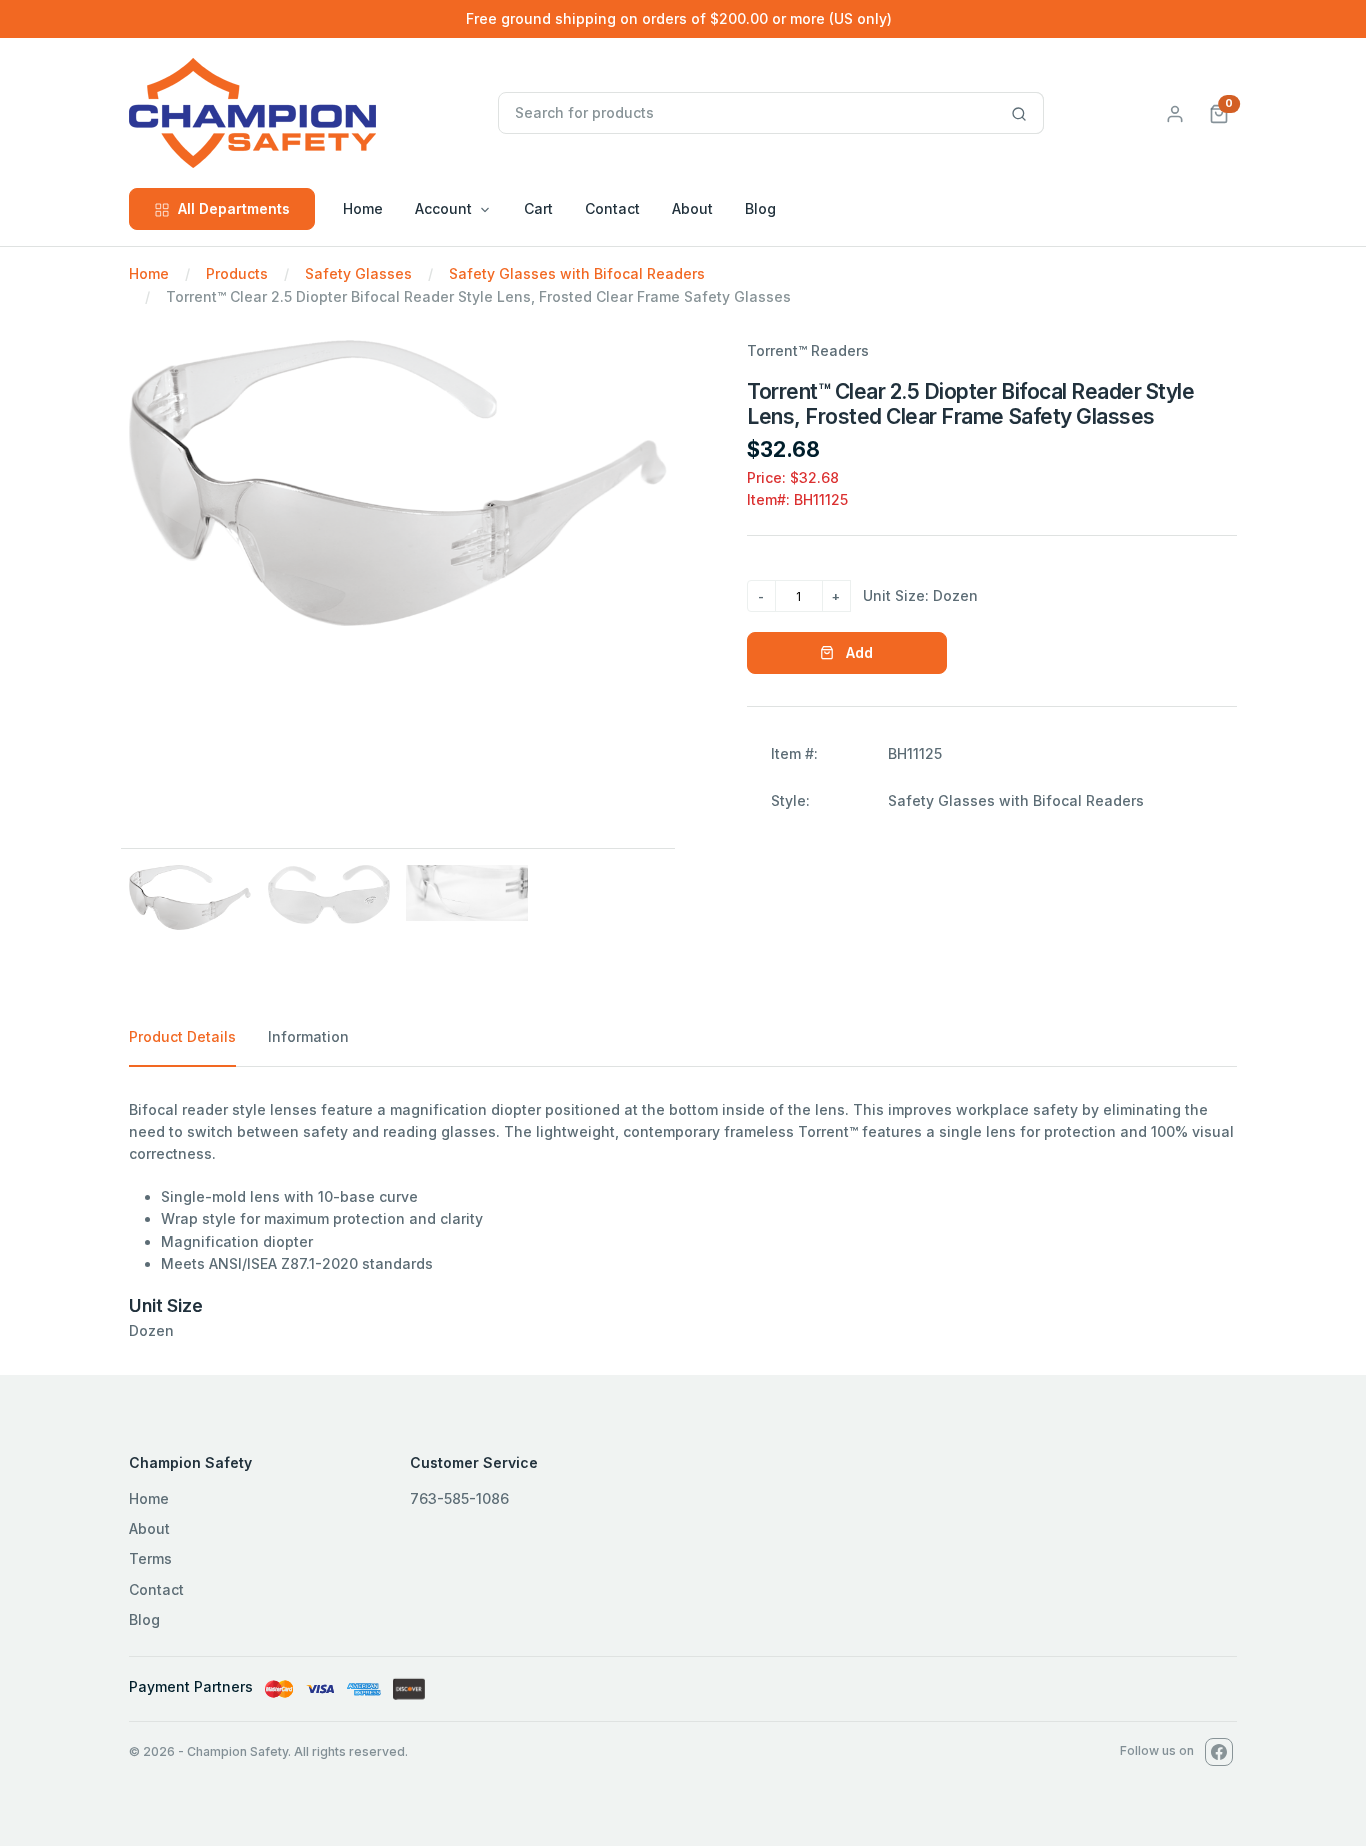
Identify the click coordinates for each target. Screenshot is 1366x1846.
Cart (538, 208)
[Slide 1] (190, 897)
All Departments (234, 208)
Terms (150, 1558)
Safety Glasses (358, 273)
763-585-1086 (459, 1498)
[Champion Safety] (309, 113)
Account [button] (443, 208)
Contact (612, 208)
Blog (760, 208)
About (692, 208)
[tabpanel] (683, 1221)
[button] (1219, 112)
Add (857, 652)
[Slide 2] (329, 894)
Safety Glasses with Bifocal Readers (577, 273)
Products (237, 273)
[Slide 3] (467, 893)
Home (363, 208)
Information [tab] (308, 1036)
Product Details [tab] (182, 1036)
